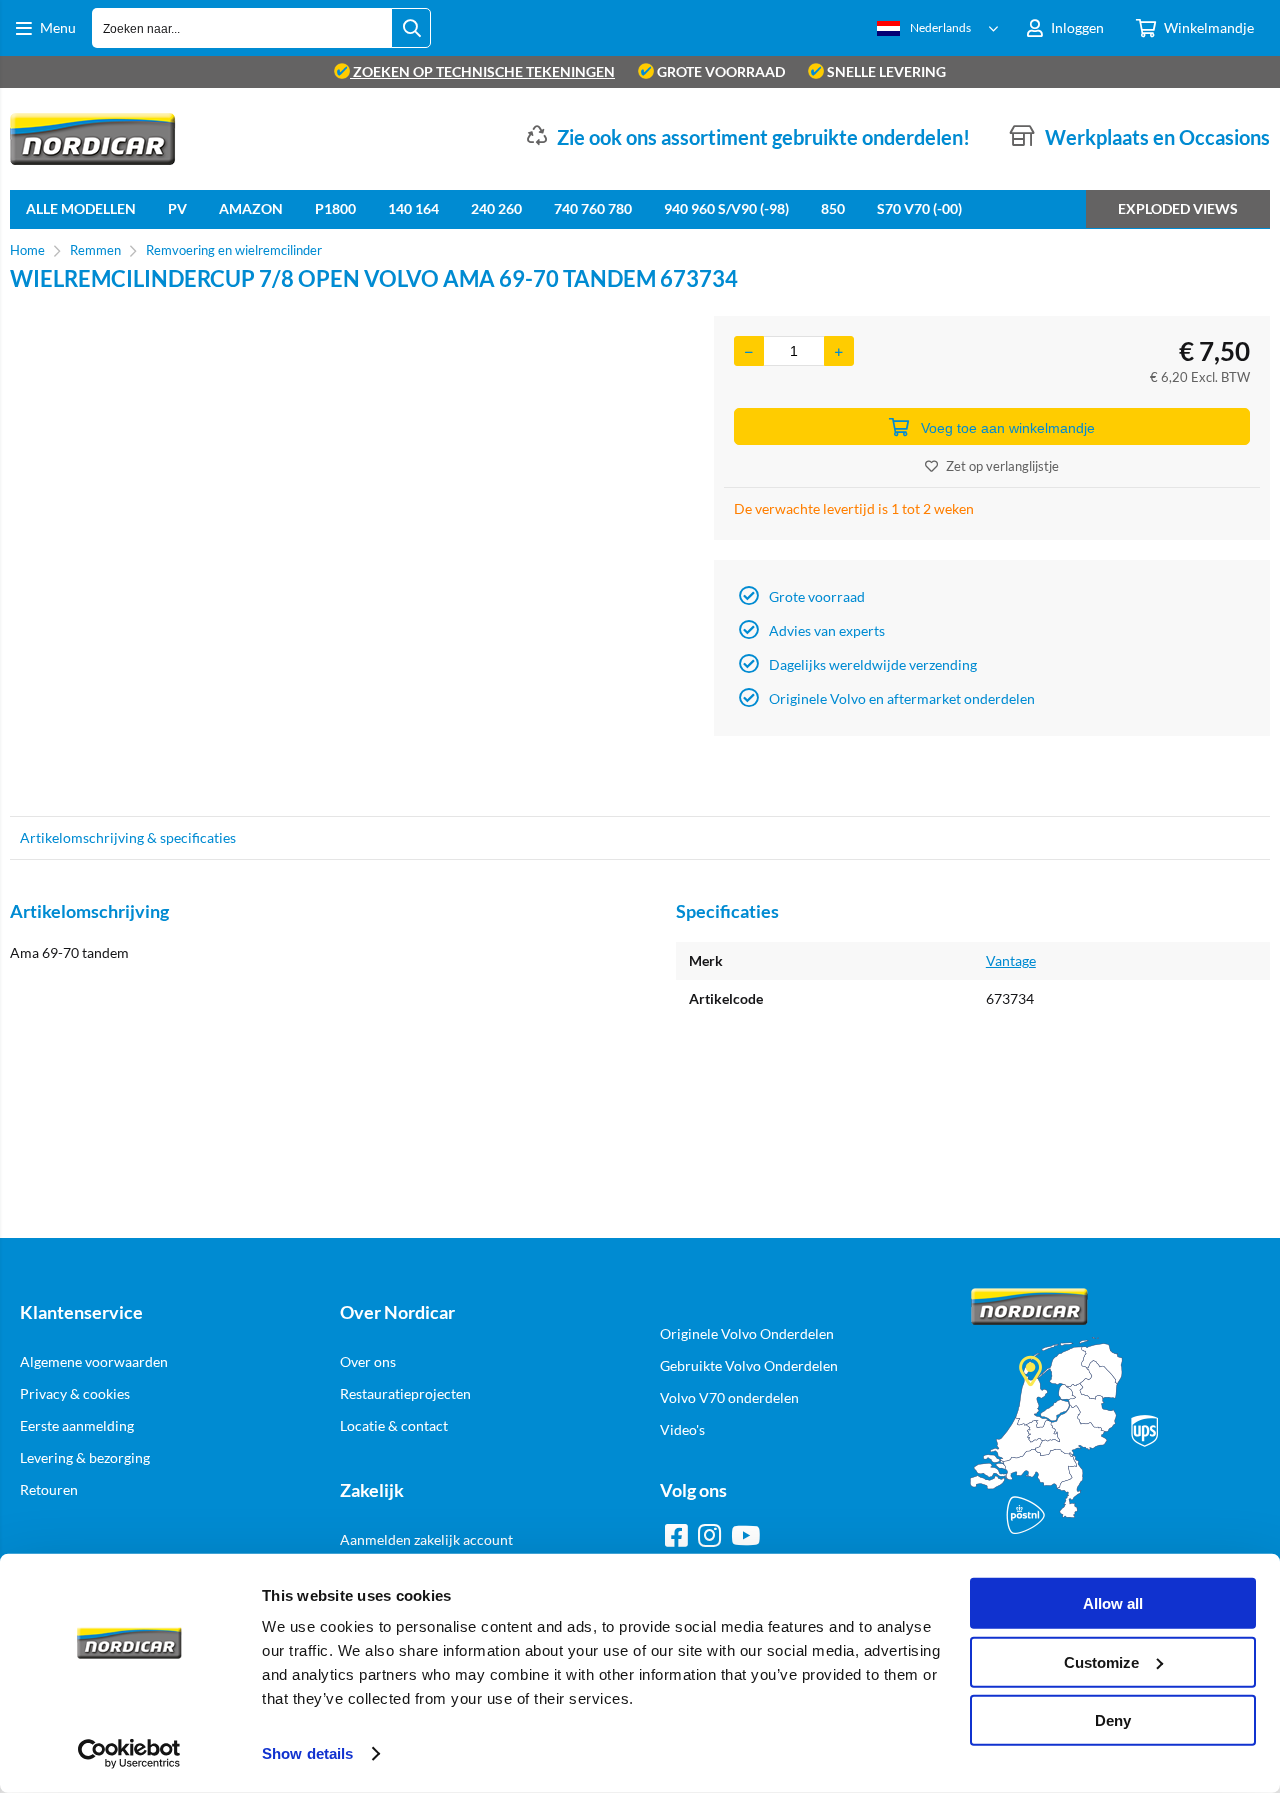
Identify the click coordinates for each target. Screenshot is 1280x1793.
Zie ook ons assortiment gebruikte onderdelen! (763, 137)
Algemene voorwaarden (94, 1361)
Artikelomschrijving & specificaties (128, 837)
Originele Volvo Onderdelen (747, 1333)
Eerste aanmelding (77, 1425)
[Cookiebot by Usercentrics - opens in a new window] (129, 1754)
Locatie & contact (394, 1425)
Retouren (49, 1489)
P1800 (335, 208)
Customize (1101, 1661)
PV (177, 208)
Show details (307, 1753)
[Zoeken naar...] (411, 28)
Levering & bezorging (85, 1457)
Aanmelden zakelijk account (426, 1539)
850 (833, 208)
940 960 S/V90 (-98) (726, 208)
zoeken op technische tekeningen (482, 71)
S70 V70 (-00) (919, 208)
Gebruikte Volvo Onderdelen (749, 1365)
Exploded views (1178, 208)
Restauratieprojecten (405, 1393)
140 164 (413, 208)
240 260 (496, 208)
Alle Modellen (81, 208)
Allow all (1113, 1603)
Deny (1113, 1720)
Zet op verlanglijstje (1002, 466)
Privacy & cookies (75, 1393)
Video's (682, 1429)
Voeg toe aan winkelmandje (1008, 428)
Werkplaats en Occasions (1157, 137)
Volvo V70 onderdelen (729, 1397)
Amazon (251, 208)
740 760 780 (593, 208)
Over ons (368, 1361)
